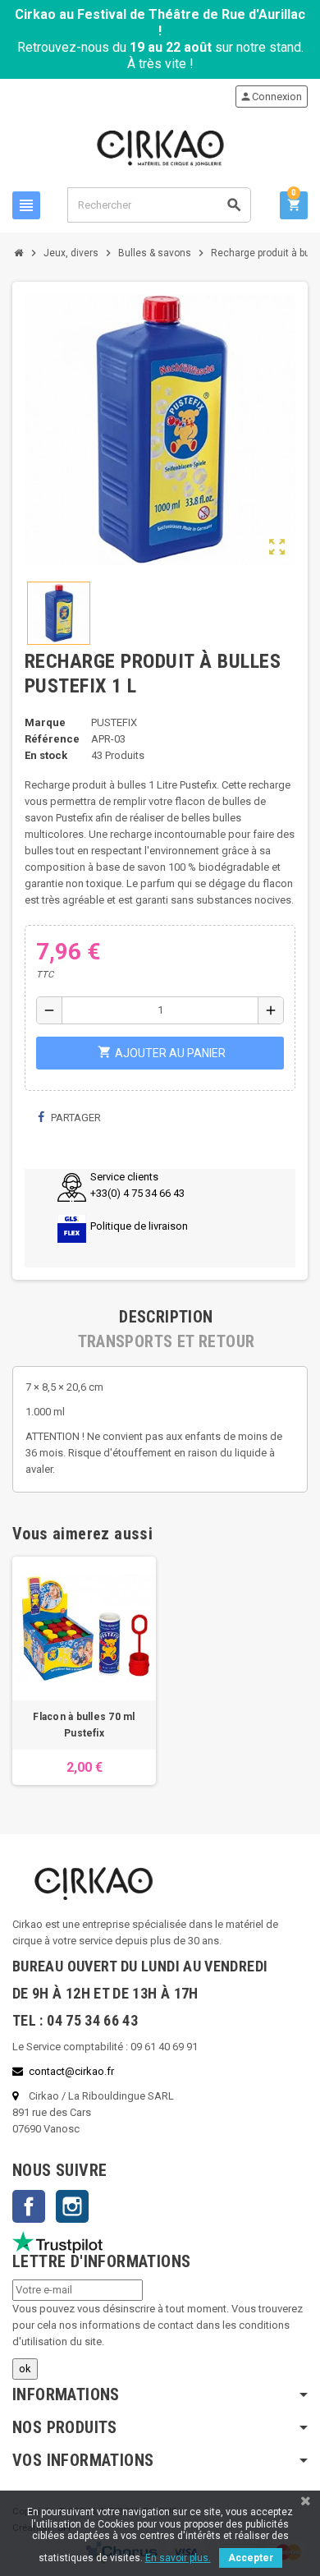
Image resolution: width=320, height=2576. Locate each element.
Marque (45, 722)
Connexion (271, 97)
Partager (75, 1118)
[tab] (166, 1317)
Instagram (72, 2206)
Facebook (29, 2206)
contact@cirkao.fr (71, 2071)
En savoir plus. (178, 2558)
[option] (84, 1671)
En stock (46, 755)
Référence (52, 739)
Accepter (251, 2558)
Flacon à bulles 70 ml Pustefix (84, 1725)
